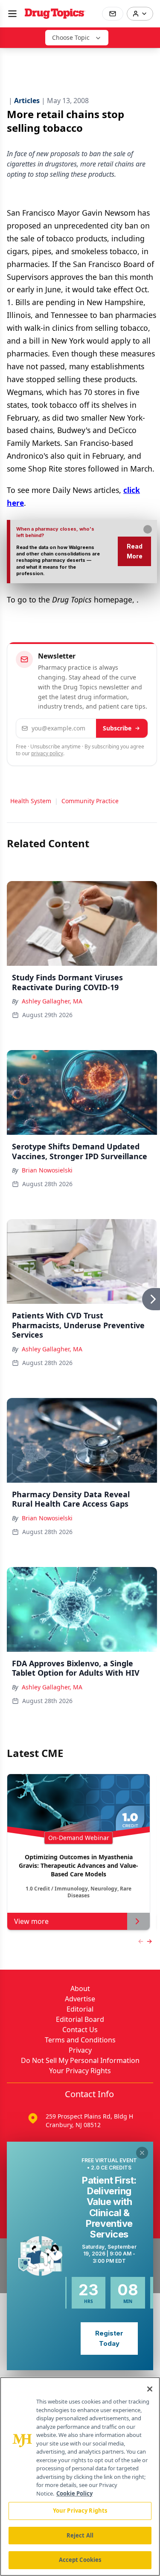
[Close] (150, 2389)
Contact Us (80, 2030)
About (80, 1988)
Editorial (80, 2009)
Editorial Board (80, 2019)
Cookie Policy (74, 2493)
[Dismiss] (148, 529)
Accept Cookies (80, 2560)
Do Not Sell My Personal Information (80, 2060)
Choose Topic (71, 37)
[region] (80, 2477)
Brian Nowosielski (47, 1170)
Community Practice (90, 801)
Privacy (80, 2050)
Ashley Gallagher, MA (52, 1001)
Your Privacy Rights (80, 2071)
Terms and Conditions (80, 2040)
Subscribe (117, 728)
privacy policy (47, 753)
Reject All (80, 2535)
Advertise (80, 1999)
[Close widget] (142, 2153)
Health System (31, 801)
